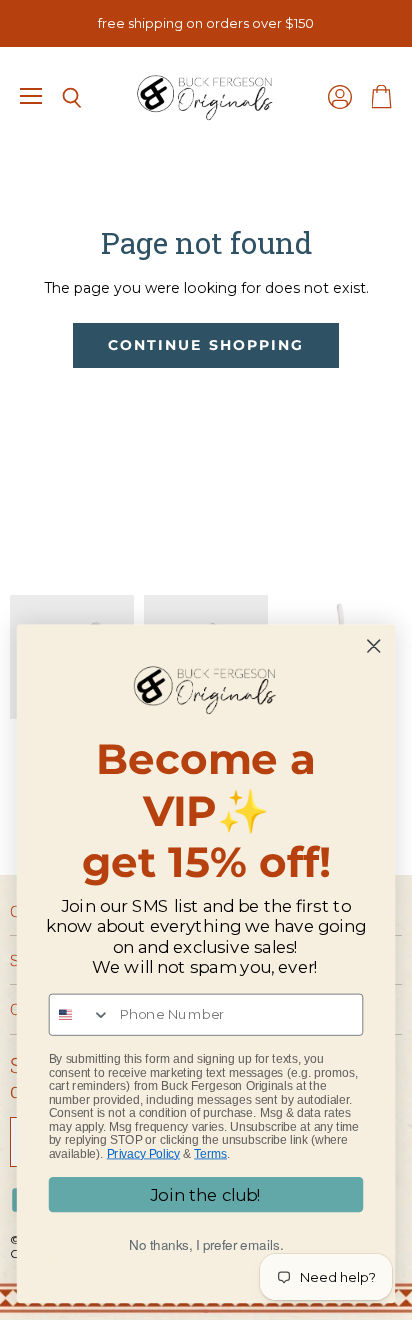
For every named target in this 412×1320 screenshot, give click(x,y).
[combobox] (80, 1015)
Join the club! (206, 1195)
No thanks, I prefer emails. (206, 1244)
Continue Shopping (205, 345)
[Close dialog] (373, 646)
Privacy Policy (143, 1153)
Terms (210, 1153)
